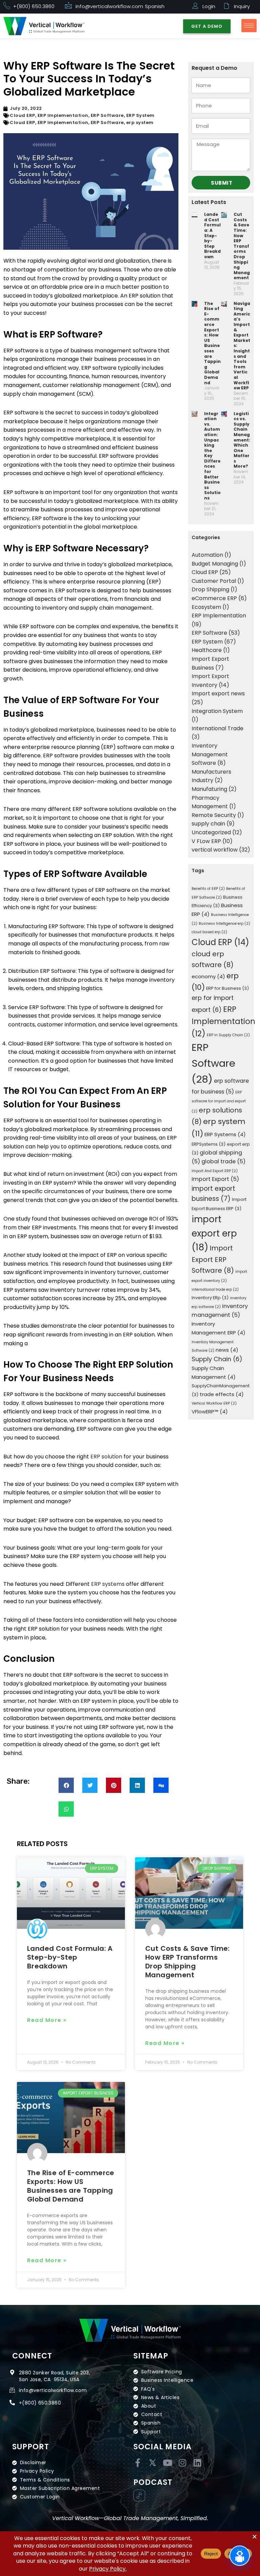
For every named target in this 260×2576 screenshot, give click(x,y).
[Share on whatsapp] (66, 1809)
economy (208, 976)
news (227, 1350)
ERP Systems (225, 1134)
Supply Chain (217, 1359)
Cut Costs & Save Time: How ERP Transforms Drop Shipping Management (242, 246)
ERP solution (106, 1457)
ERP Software (107, 115)
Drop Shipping (210, 589)
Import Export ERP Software (213, 1259)
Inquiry (242, 6)
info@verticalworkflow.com (109, 6)
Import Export (215, 1179)
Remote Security (214, 815)
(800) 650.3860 (41, 2403)
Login (209, 6)
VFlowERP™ (210, 1412)
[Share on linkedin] (137, 1785)
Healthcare (207, 650)
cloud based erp (209, 932)
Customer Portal (214, 581)
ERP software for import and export (219, 1102)
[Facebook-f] (138, 2463)
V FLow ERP (206, 841)
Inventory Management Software (210, 754)
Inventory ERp (210, 1298)
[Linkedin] (197, 2463)
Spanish (155, 6)
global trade (223, 1161)
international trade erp (215, 1290)
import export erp (214, 1233)
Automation (207, 555)
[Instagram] (182, 2463)
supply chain (208, 824)
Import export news (218, 693)
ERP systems (108, 1584)
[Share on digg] (161, 1785)
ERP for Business (227, 988)
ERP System (140, 115)
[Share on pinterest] (114, 1785)
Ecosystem (206, 607)
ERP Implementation (63, 115)
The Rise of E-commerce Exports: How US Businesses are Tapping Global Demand (212, 343)
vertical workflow (215, 850)
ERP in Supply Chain (228, 1035)
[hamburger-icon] (249, 26)
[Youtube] (167, 2463)
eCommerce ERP (214, 598)
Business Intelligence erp (224, 924)
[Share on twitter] (90, 1785)
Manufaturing (209, 789)
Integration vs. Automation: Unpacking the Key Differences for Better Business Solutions (212, 456)
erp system (140, 122)
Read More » (47, 2020)
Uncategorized (211, 832)
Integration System (217, 711)
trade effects (222, 1394)
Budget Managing (215, 564)
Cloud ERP (23, 115)
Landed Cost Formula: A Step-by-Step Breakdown (212, 236)
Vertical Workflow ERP (214, 1403)
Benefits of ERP (208, 889)
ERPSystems (209, 1144)
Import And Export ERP (215, 1171)
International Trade (218, 728)
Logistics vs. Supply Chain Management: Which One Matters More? (242, 440)
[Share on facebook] (66, 1785)
